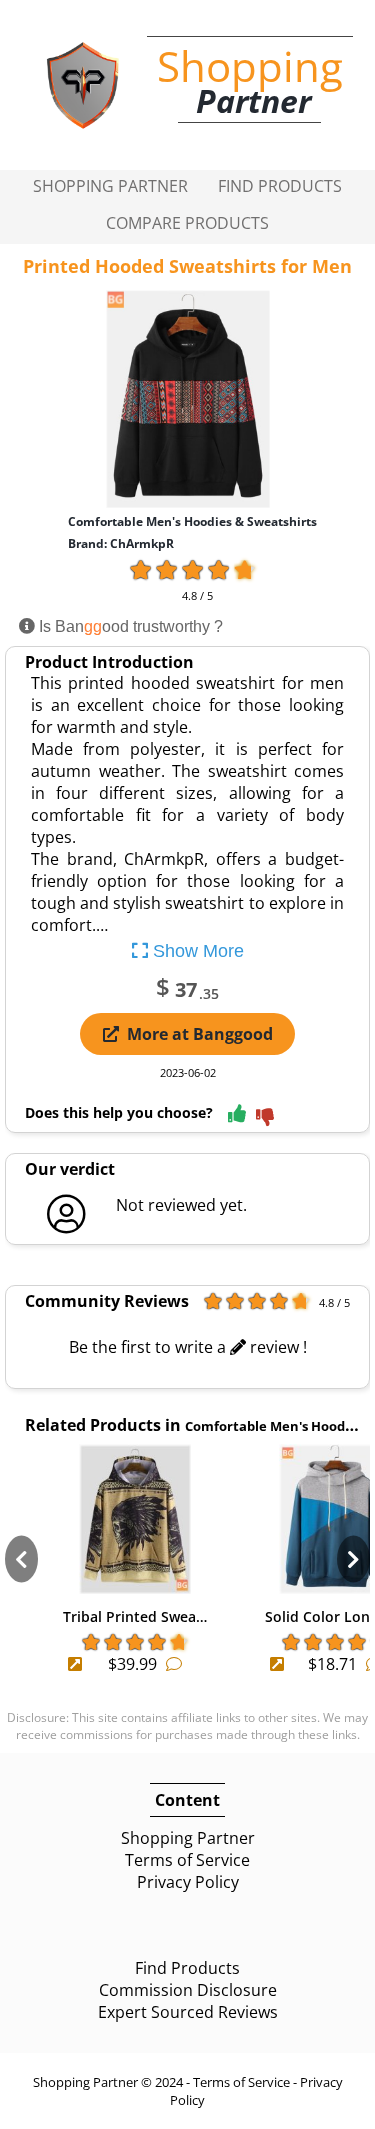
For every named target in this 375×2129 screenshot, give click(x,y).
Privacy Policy (188, 1882)
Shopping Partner (110, 186)
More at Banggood (200, 1034)
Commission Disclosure (188, 1990)
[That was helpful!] (237, 1114)
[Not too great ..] (265, 1118)
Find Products (280, 186)
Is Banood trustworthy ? (129, 626)
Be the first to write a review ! (188, 1347)
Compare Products (187, 223)
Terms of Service (187, 1860)
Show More (196, 951)
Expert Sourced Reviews (188, 2012)
